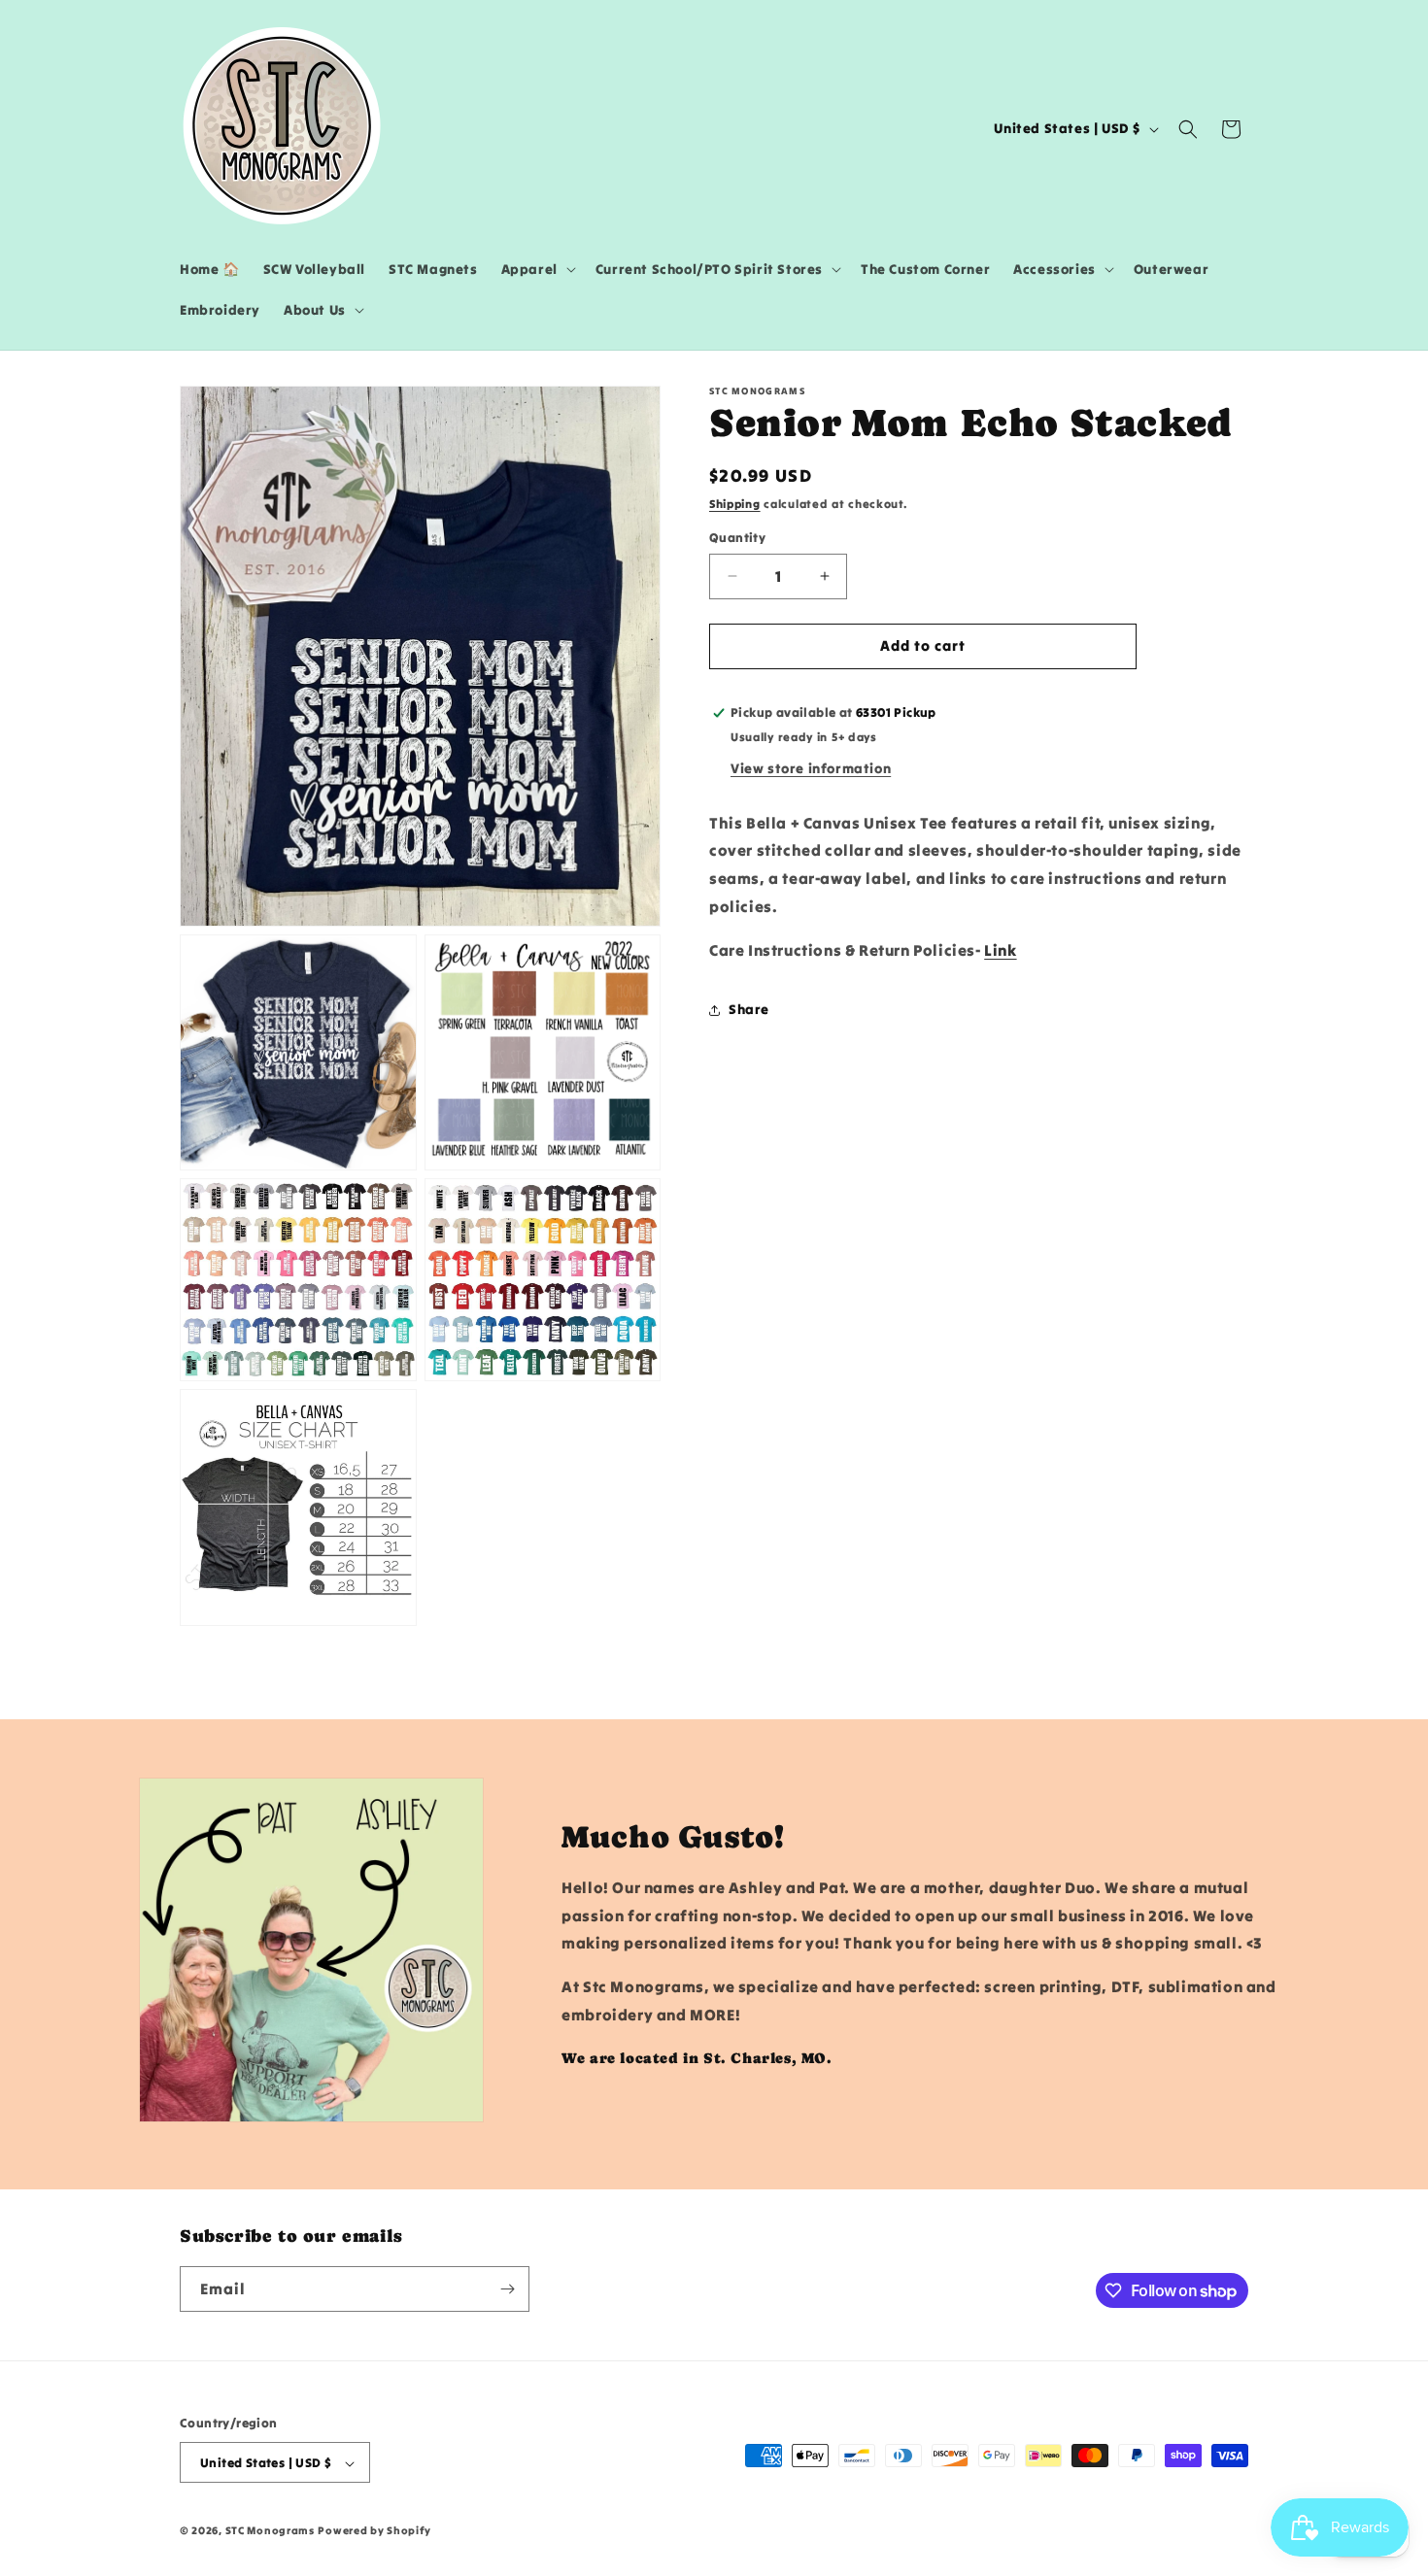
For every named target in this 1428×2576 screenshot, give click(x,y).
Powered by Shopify (374, 2531)
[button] (537, 269)
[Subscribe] (507, 2289)
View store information (811, 768)
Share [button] (749, 1009)
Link (1000, 950)
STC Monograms (270, 2531)
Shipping (735, 504)
